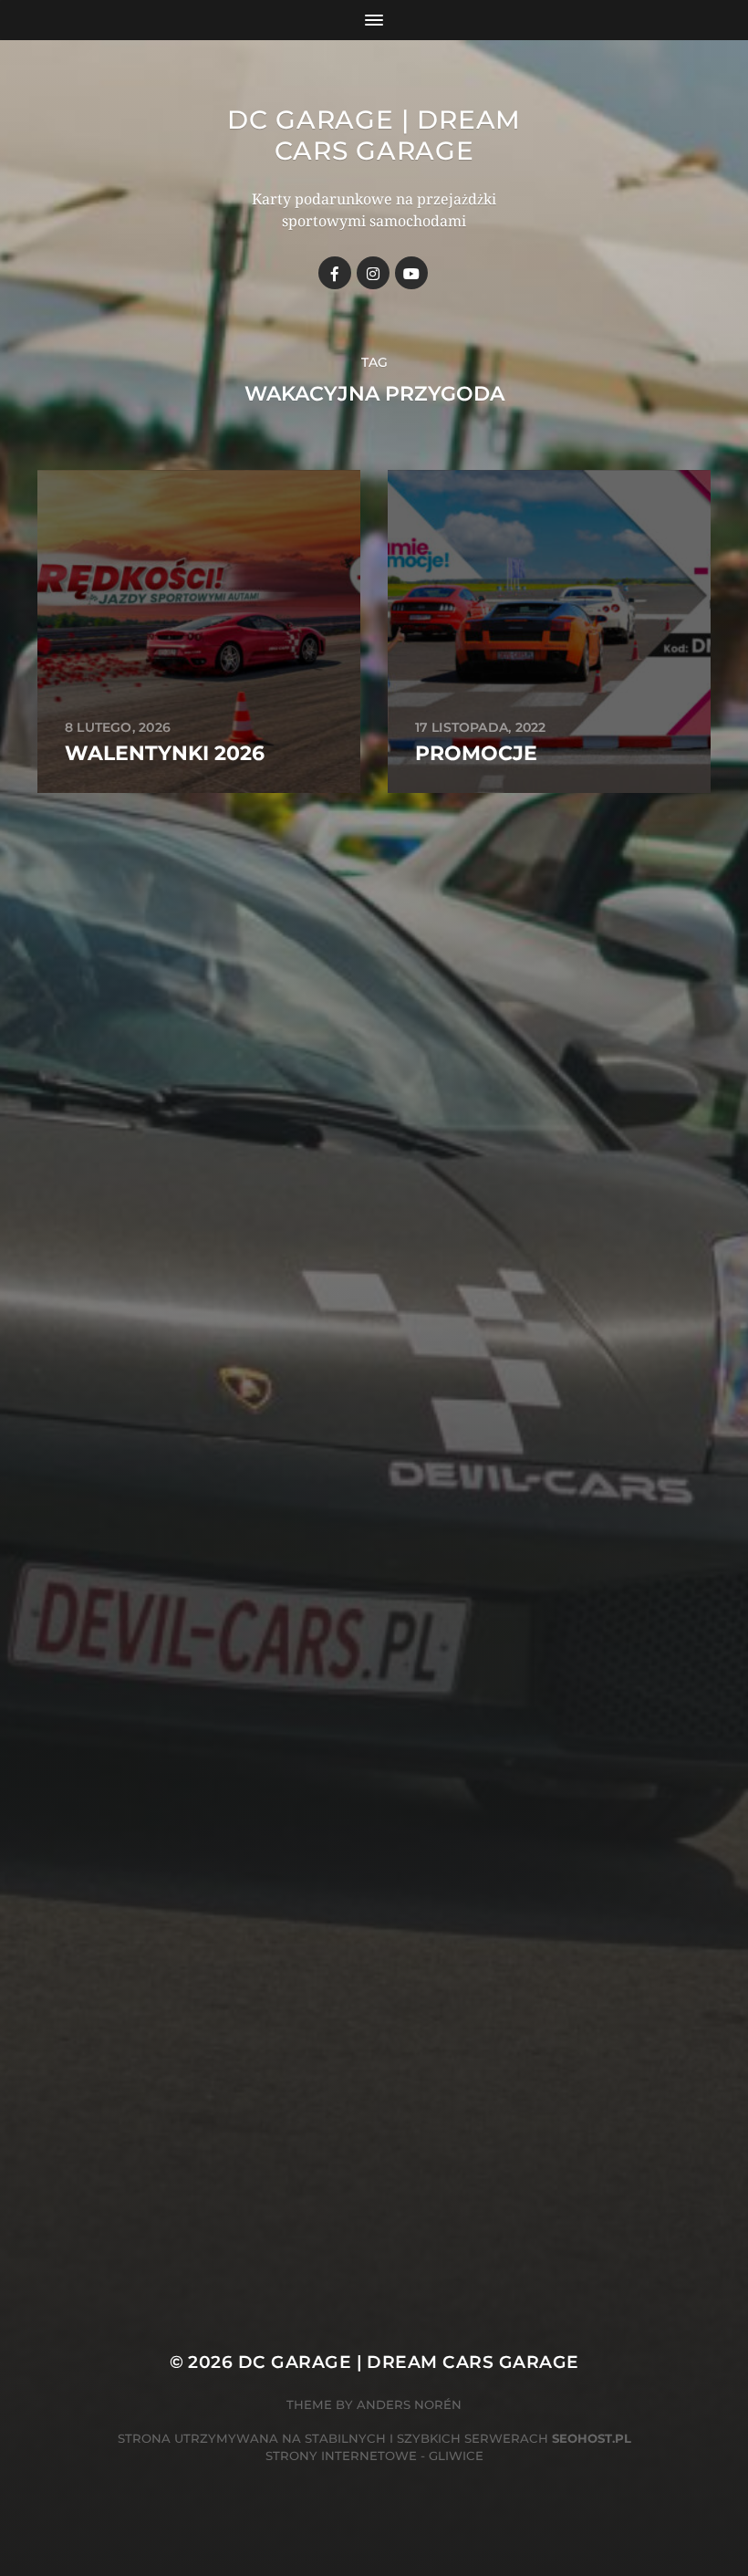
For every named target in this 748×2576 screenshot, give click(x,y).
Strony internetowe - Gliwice (374, 2456)
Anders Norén (409, 2404)
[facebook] (335, 273)
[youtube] (411, 273)
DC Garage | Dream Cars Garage (374, 135)
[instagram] (373, 273)
